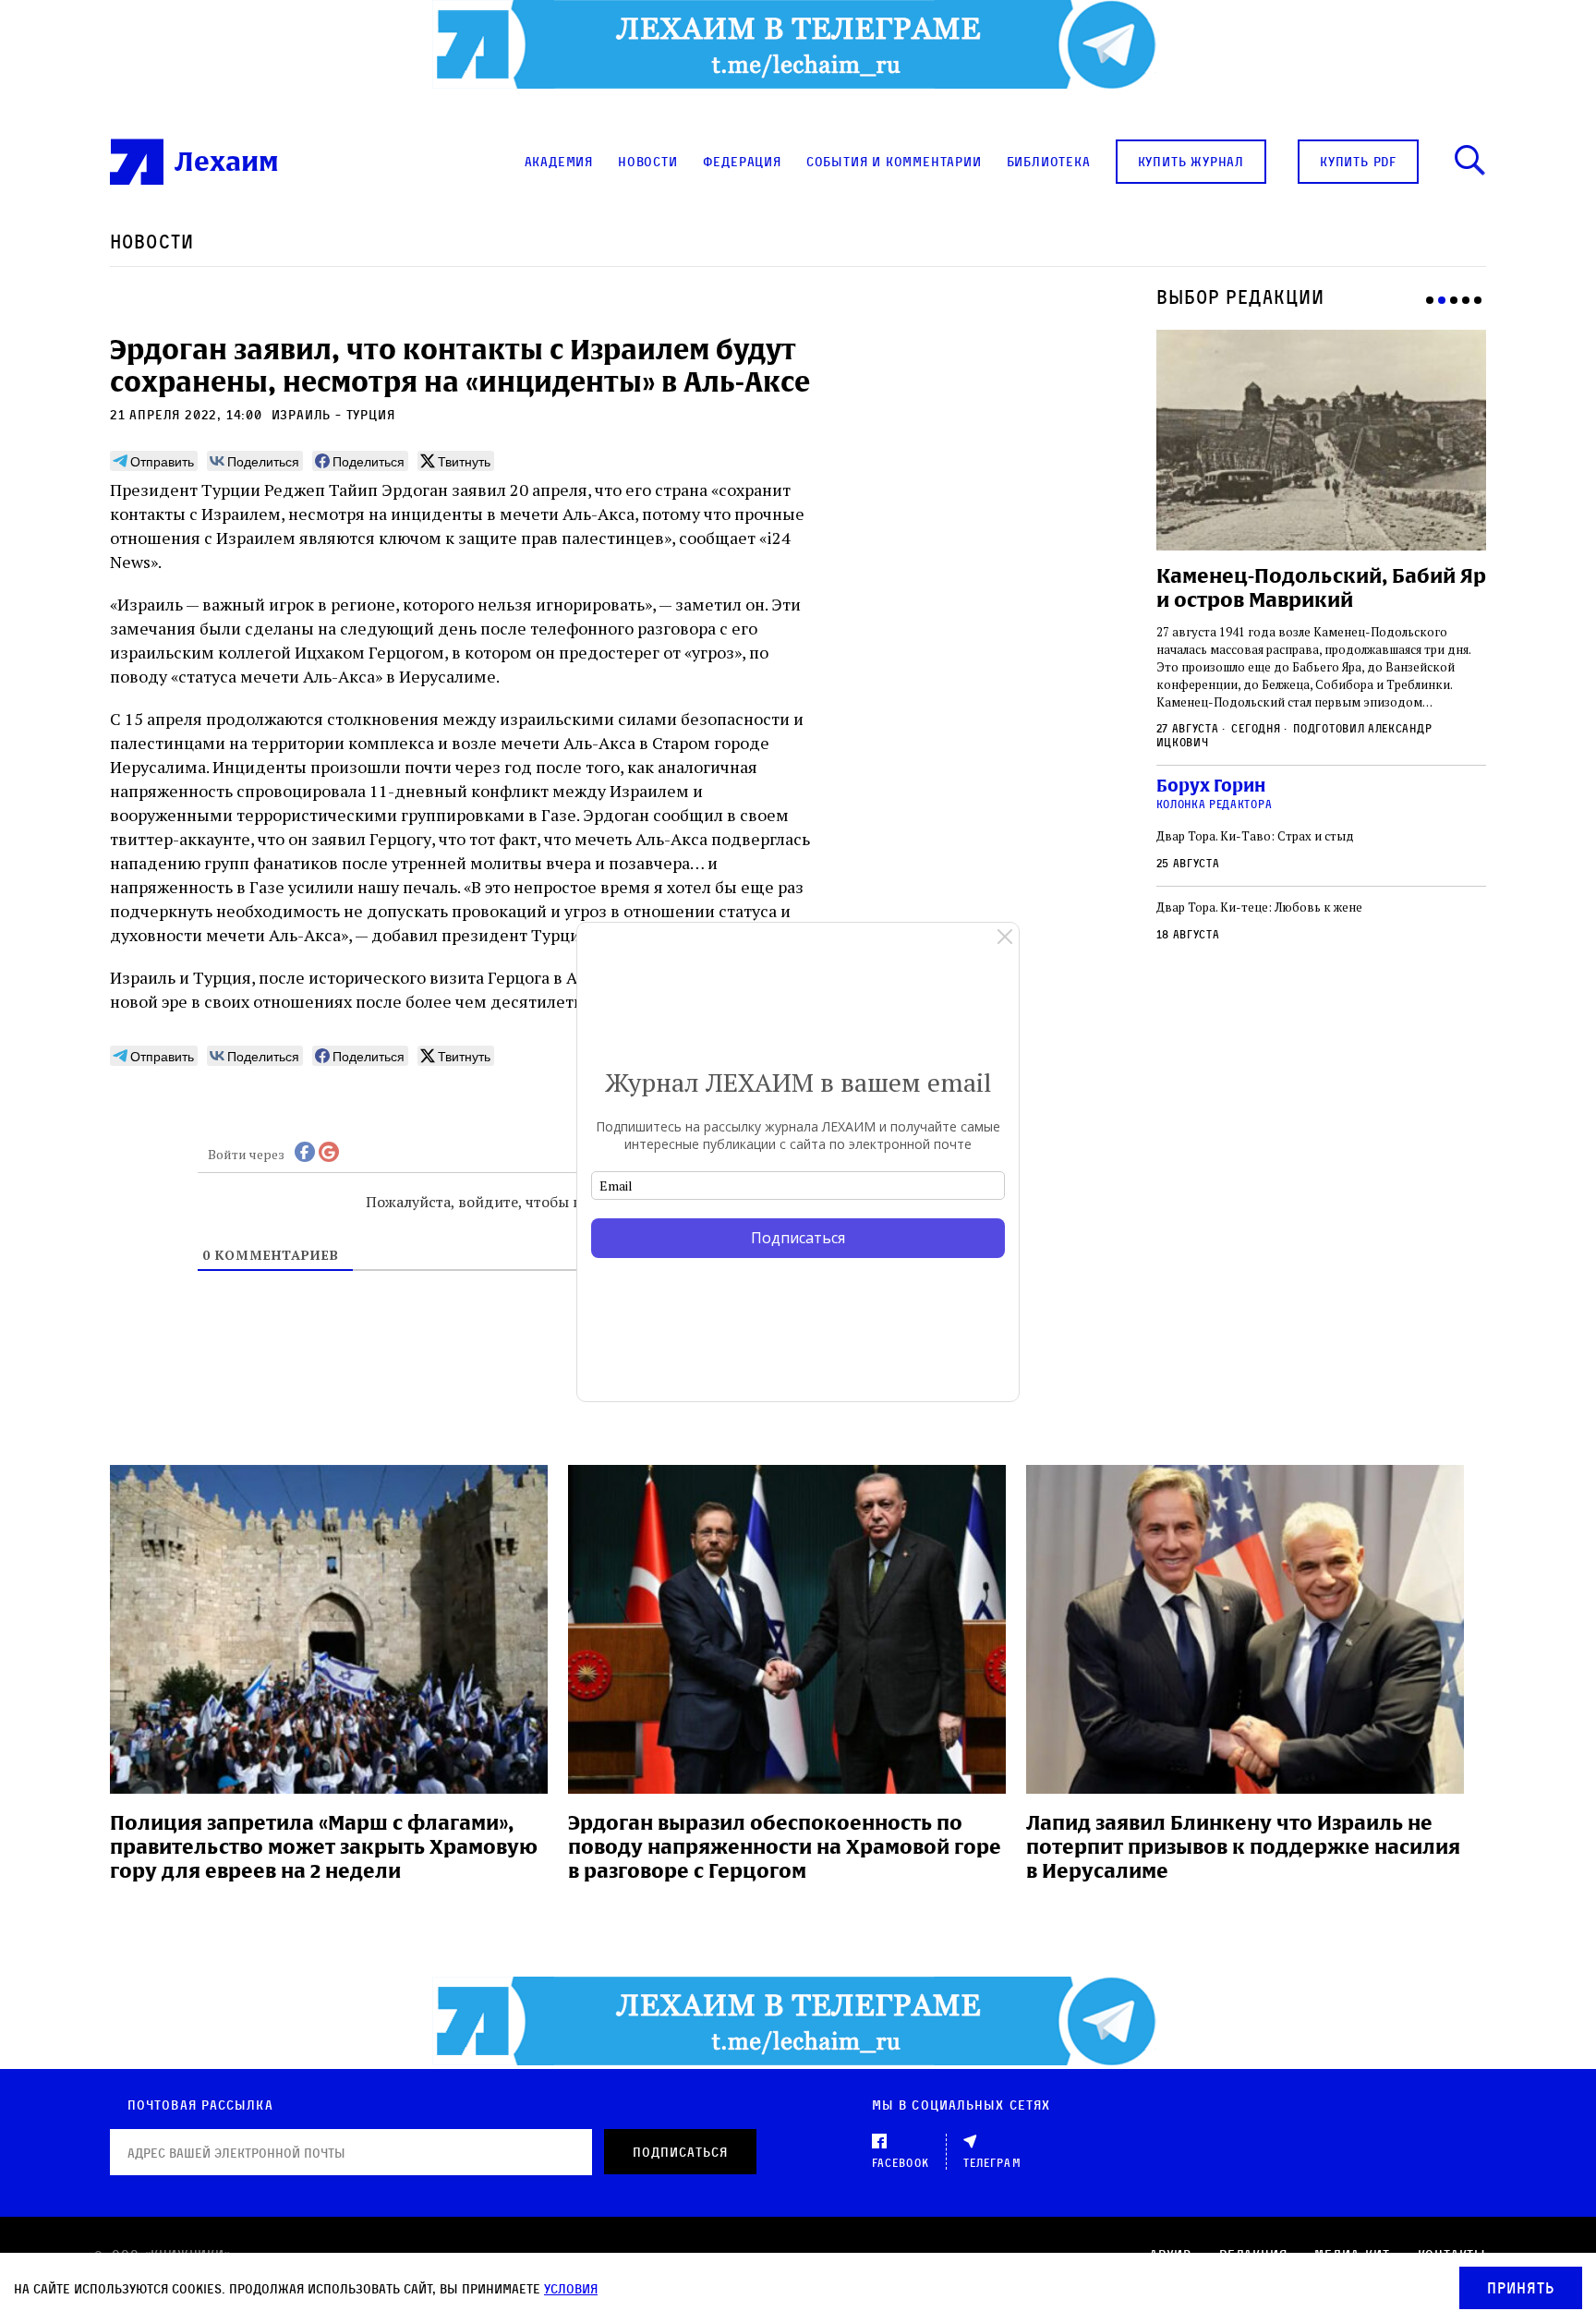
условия (571, 2288)
